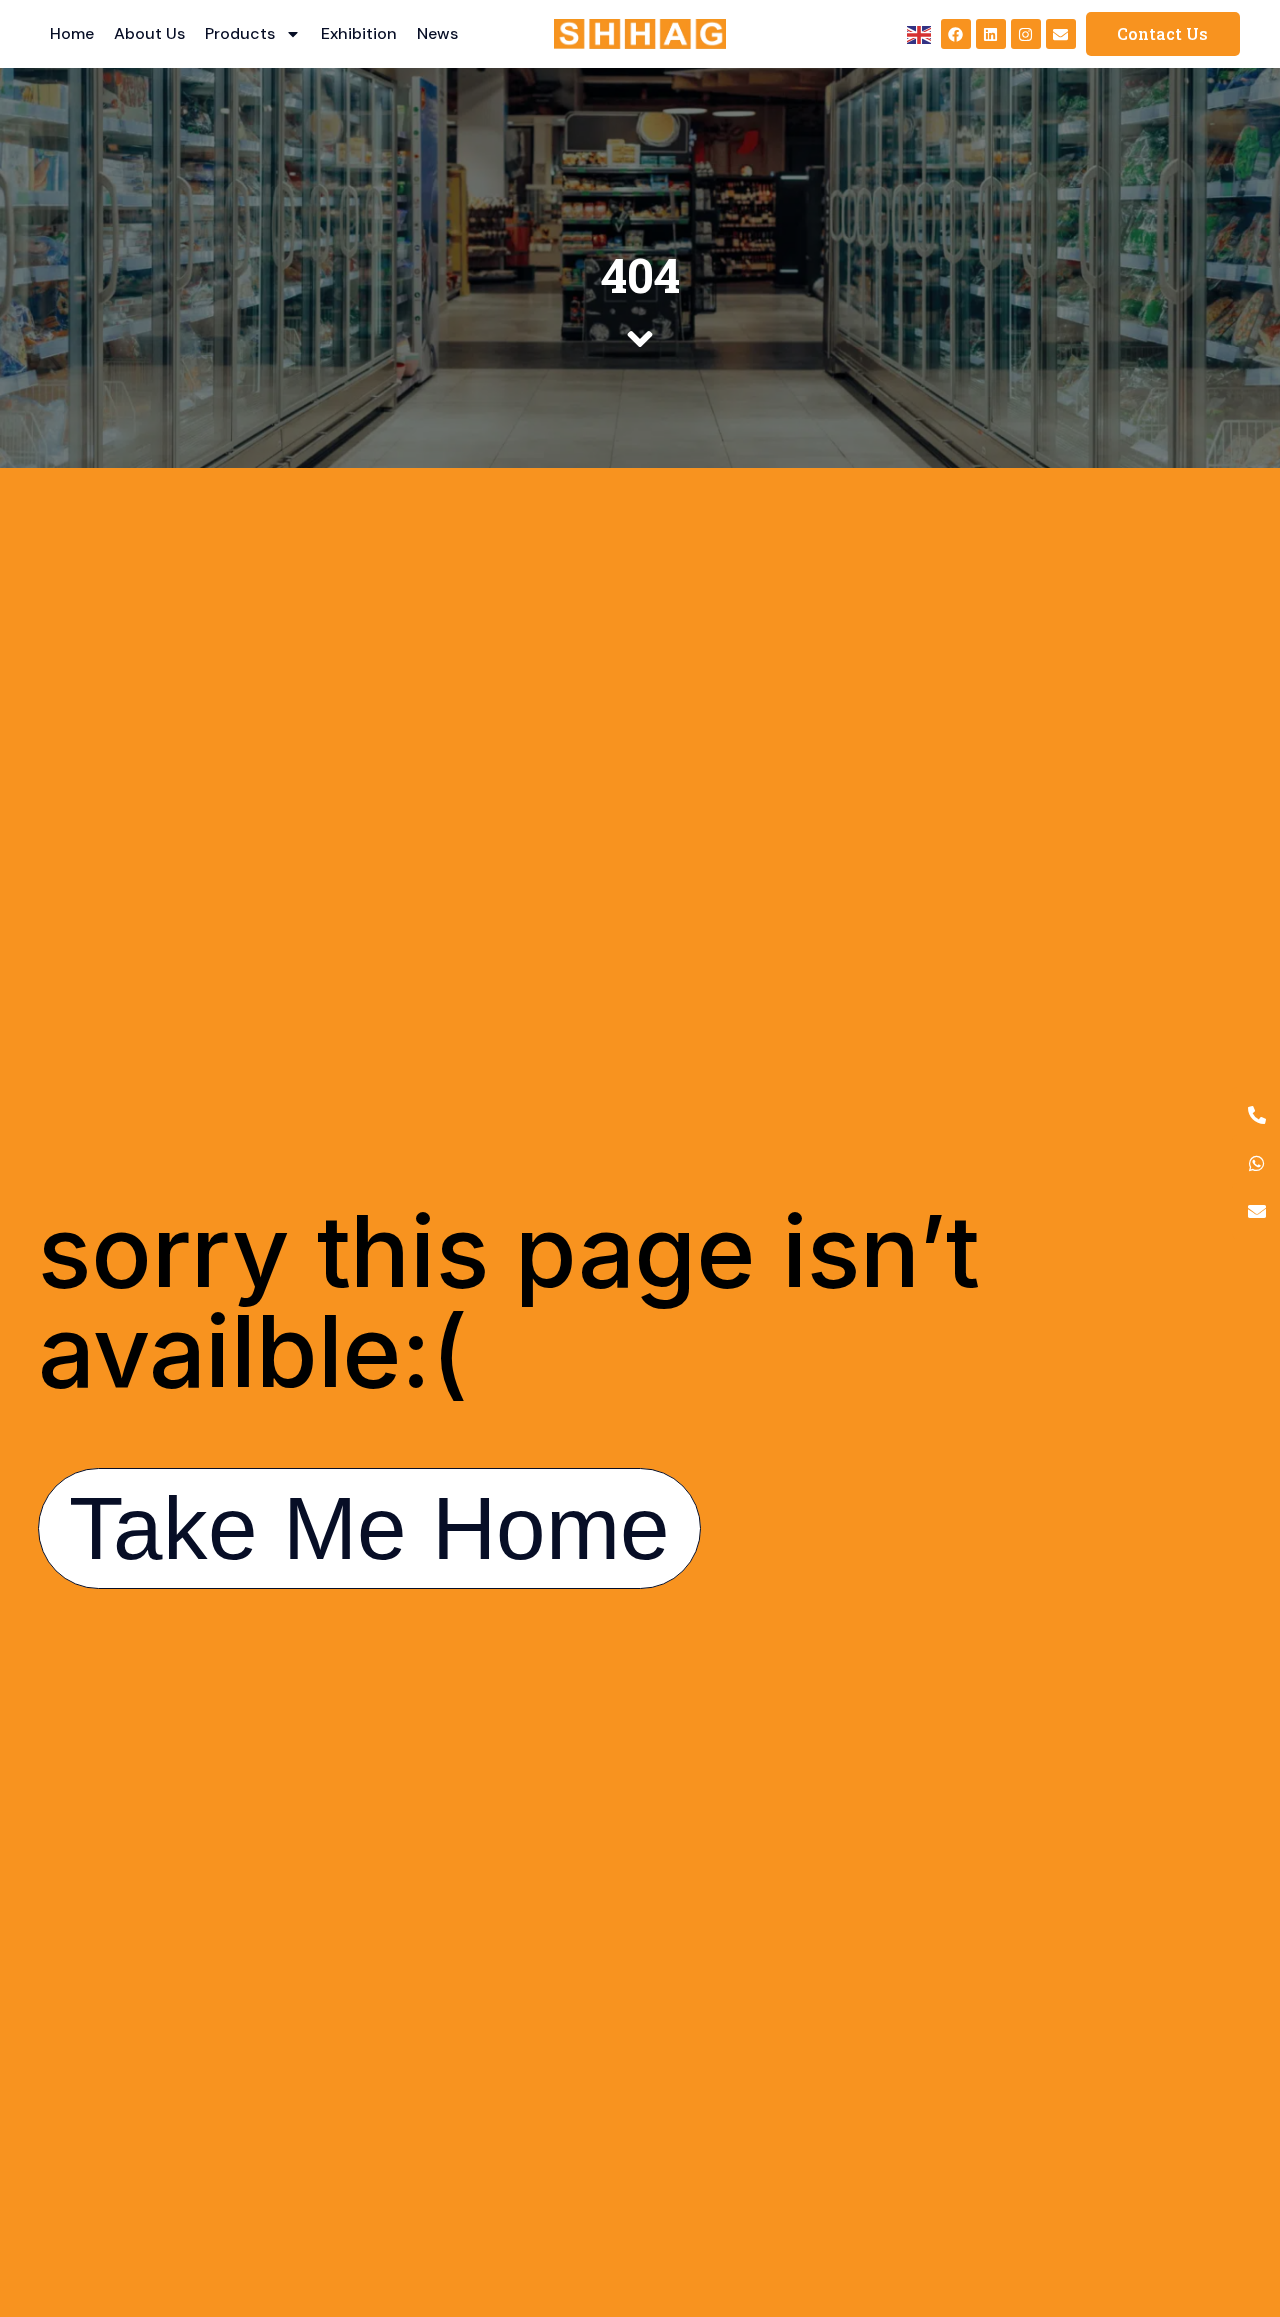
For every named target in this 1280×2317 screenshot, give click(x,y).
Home (72, 33)
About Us (149, 33)
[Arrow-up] (1230, 2197)
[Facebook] (956, 34)
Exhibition (359, 33)
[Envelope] (1061, 34)
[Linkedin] (991, 34)
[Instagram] (1026, 34)
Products (240, 33)
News (437, 33)
